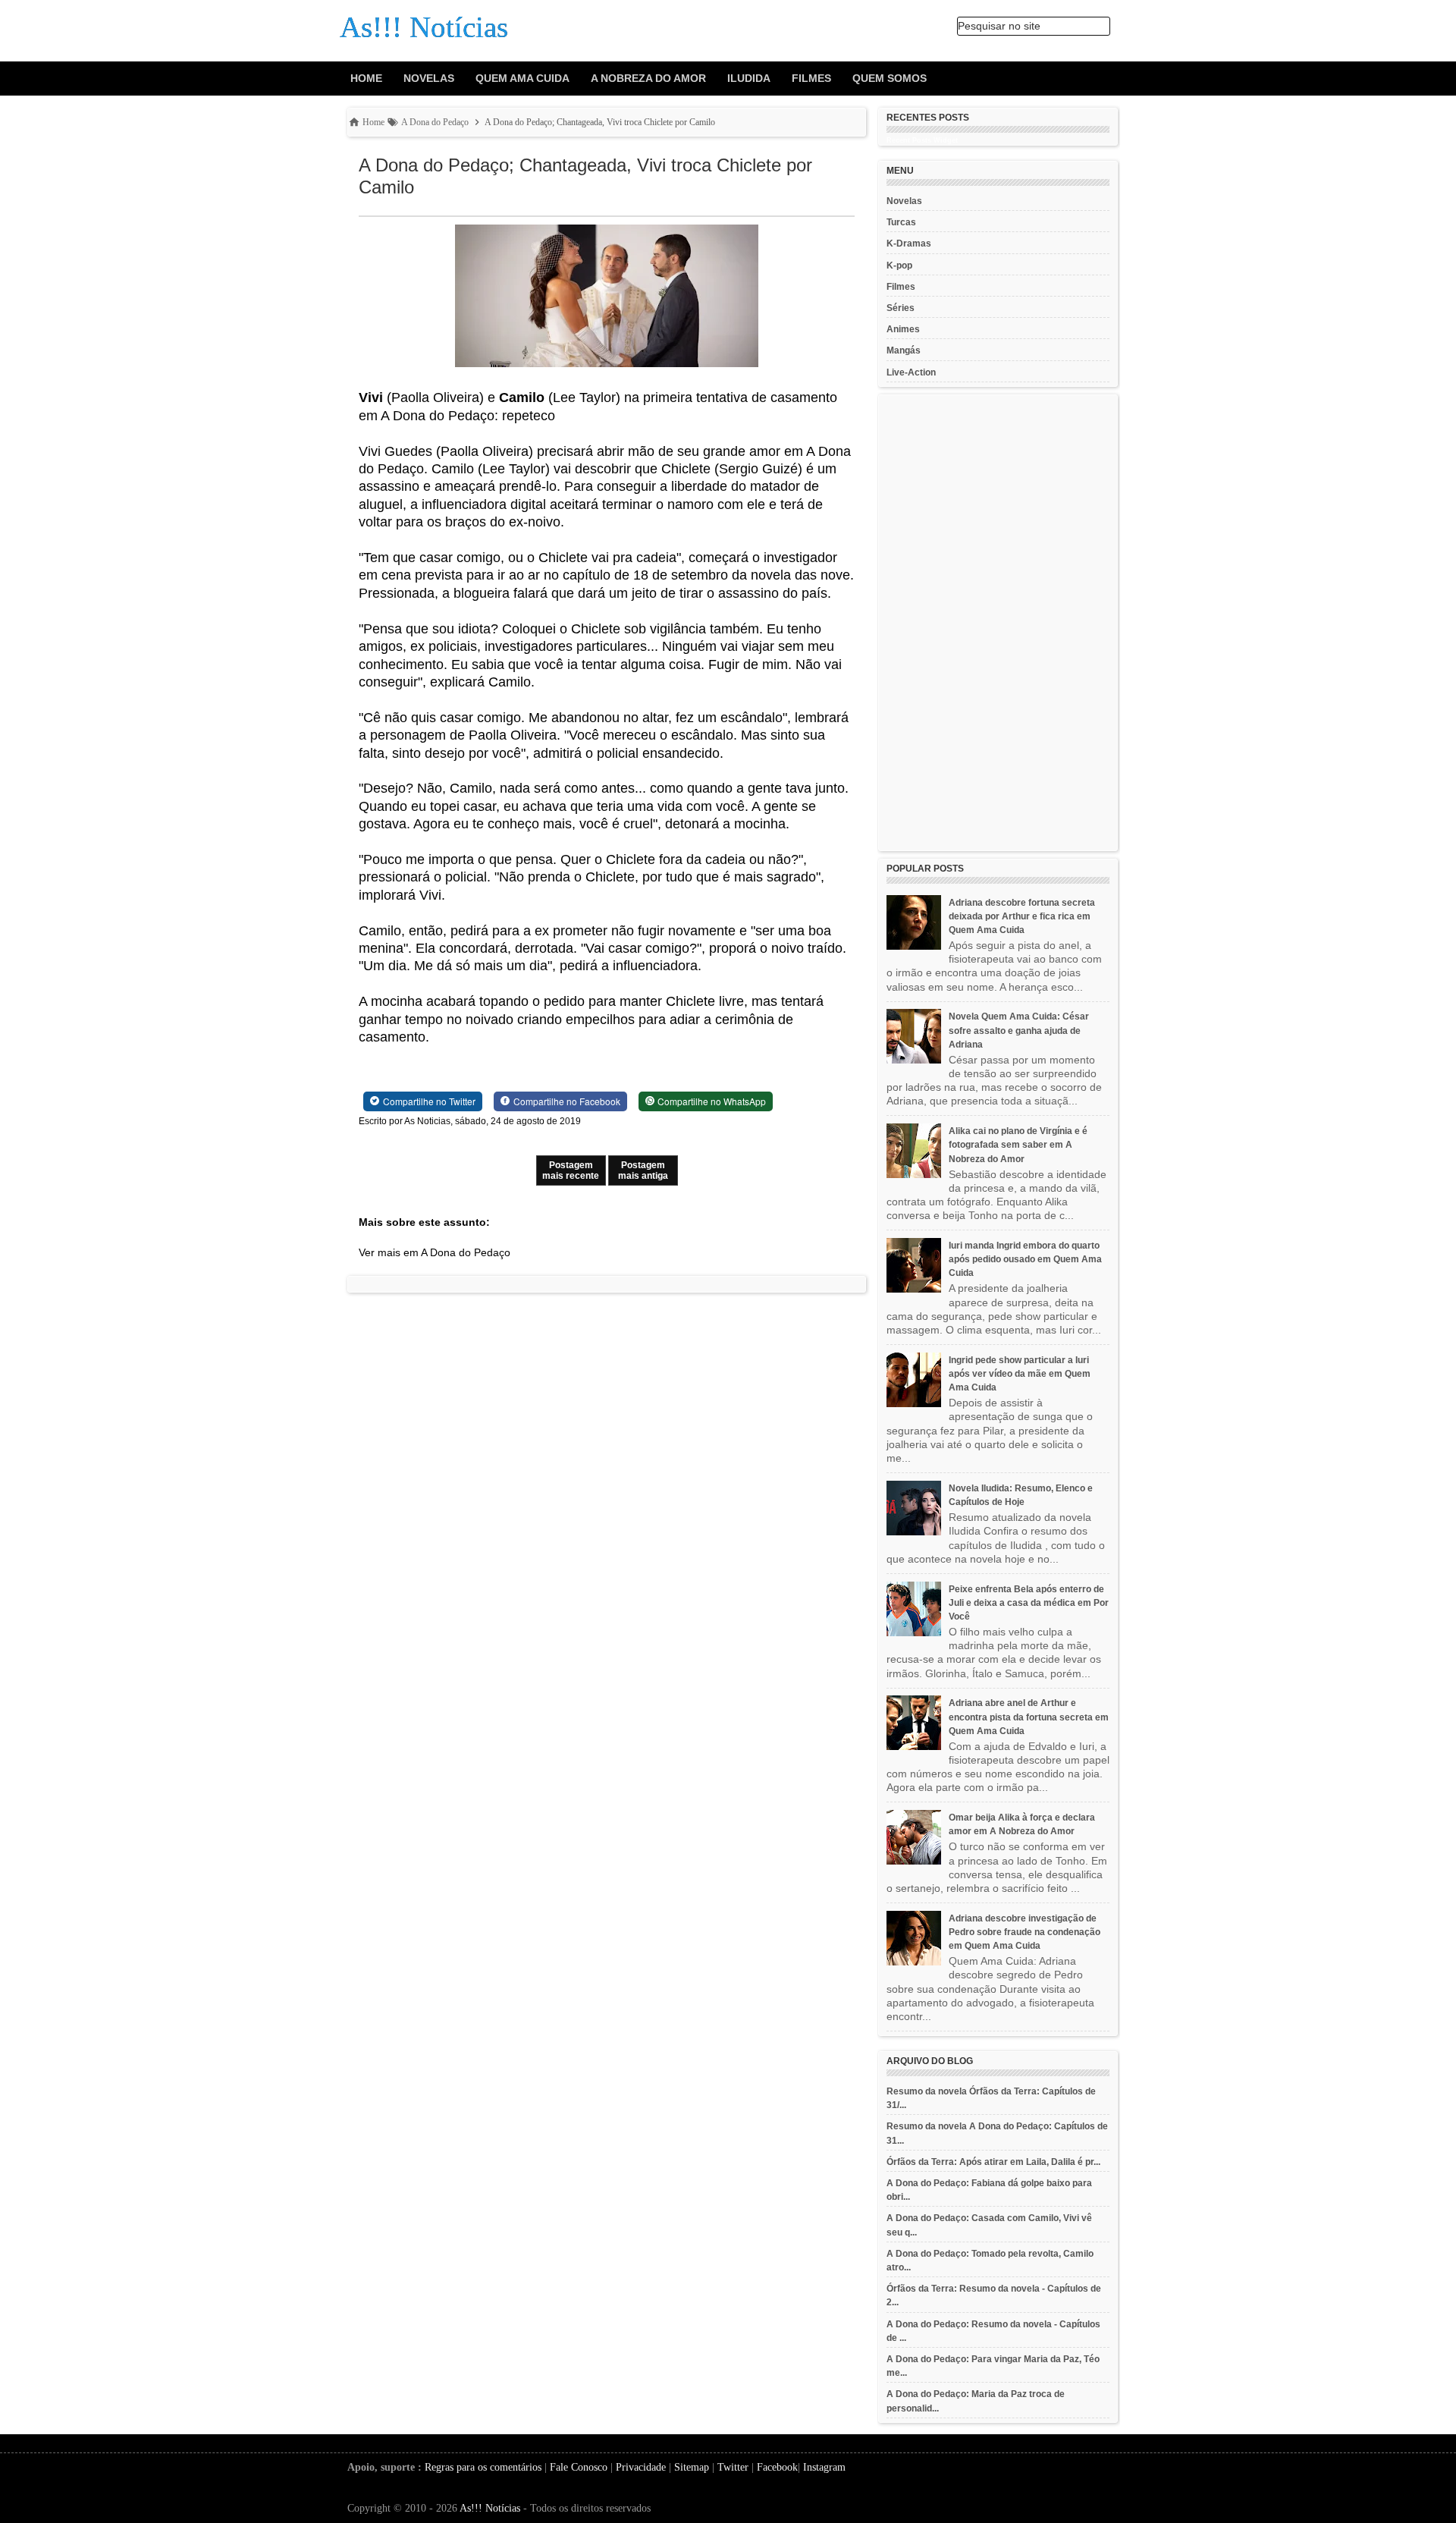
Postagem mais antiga (643, 1170)
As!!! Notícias (490, 2508)
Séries (901, 308)
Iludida (749, 78)
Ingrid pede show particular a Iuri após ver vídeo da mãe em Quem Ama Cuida (1020, 1374)
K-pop (899, 265)
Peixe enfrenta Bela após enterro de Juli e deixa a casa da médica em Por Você (1029, 1603)
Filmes (811, 78)
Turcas (901, 222)
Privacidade (641, 2467)
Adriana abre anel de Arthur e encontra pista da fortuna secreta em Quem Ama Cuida (1029, 1717)
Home (366, 78)
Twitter (733, 2467)
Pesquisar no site (999, 26)
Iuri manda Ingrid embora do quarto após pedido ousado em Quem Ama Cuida (1025, 1259)
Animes (903, 329)
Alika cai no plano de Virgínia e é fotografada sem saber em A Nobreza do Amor (1018, 1145)
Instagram (824, 2467)
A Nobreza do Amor (648, 78)
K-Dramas (909, 244)
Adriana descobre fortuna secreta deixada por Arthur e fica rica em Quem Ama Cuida (1022, 916)
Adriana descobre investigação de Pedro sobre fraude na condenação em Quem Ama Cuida (1025, 1932)
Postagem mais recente (571, 1170)
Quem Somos (890, 78)
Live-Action (911, 372)
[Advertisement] (998, 623)
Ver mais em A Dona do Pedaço (435, 1252)
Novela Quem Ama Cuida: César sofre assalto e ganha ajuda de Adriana (1019, 1030)
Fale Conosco (579, 2467)
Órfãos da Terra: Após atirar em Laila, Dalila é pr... (993, 2162)
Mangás (904, 350)
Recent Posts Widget (922, 140)
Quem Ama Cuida (522, 78)
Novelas (429, 78)
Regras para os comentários (483, 2467)
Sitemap (692, 2467)
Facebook (777, 2467)
